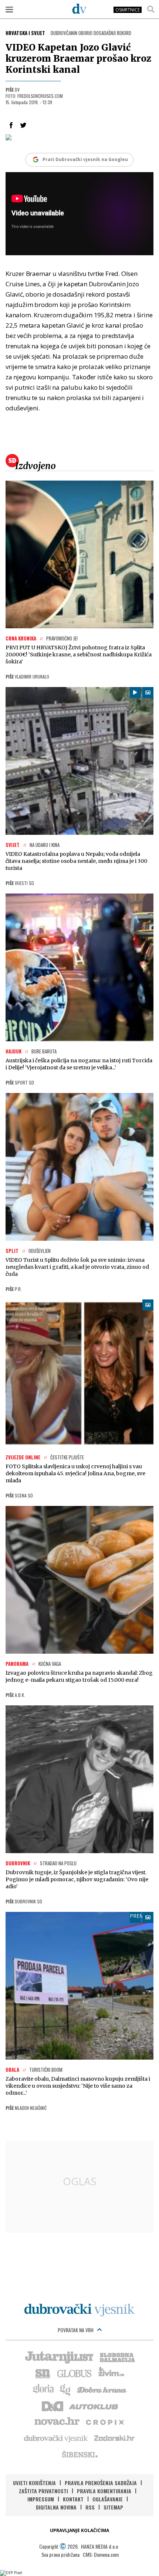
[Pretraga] (151, 9)
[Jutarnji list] (59, 2357)
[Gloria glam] (66, 2389)
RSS (90, 2507)
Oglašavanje (108, 2499)
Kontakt (73, 2499)
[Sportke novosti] (43, 2373)
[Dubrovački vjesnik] (56, 2438)
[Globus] (75, 2373)
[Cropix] (104, 2422)
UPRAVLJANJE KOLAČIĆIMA (79, 2530)
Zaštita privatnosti (43, 2491)
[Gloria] (43, 2389)
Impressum (41, 2499)
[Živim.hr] (111, 2373)
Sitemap (113, 2507)
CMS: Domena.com (101, 2554)
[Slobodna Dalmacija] (117, 2357)
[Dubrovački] (79, 8)
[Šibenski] (79, 2454)
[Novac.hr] (57, 2422)
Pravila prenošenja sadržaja (101, 2483)
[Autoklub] (94, 2405)
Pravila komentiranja (104, 2491)
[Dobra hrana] (102, 2389)
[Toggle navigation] (9, 9)
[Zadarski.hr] (115, 2438)
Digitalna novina (56, 2507)
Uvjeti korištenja (34, 2483)
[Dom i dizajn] (53, 2405)
